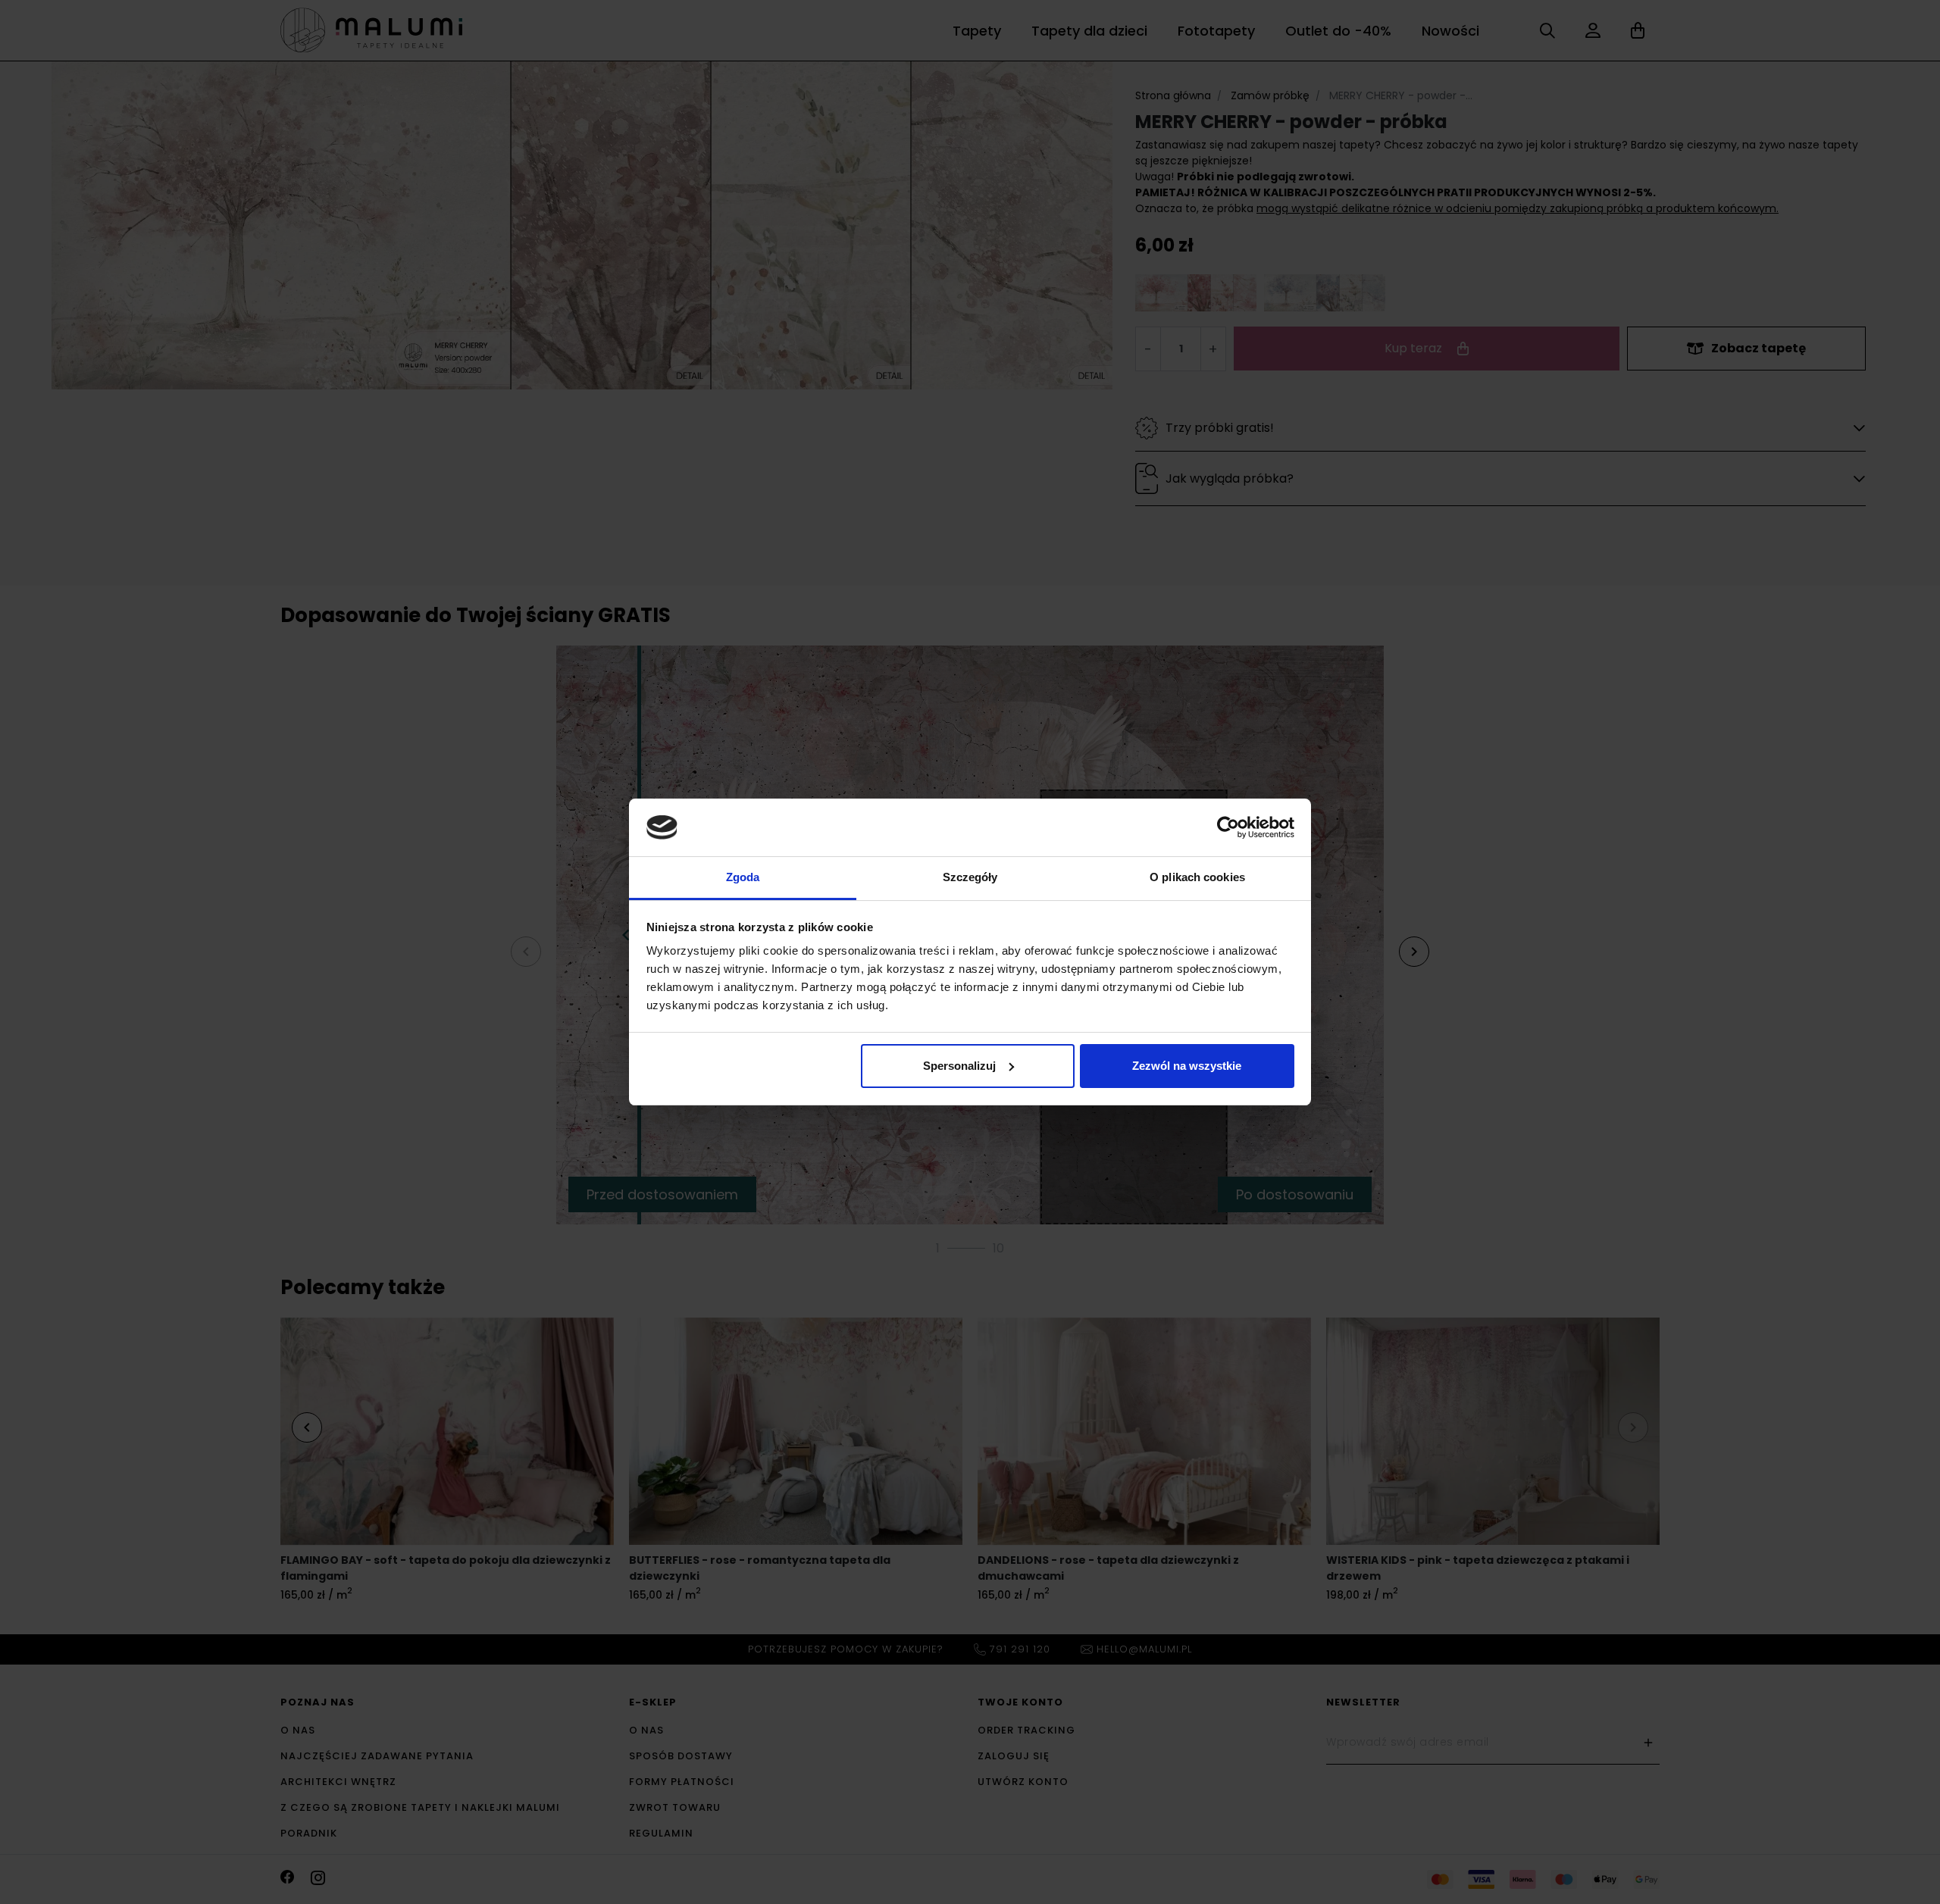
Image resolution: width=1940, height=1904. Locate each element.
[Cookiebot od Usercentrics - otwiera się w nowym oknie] (1228, 827)
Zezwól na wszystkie (1187, 1066)
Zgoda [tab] (743, 877)
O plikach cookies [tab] (1197, 877)
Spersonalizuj (959, 1066)
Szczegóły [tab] (970, 877)
